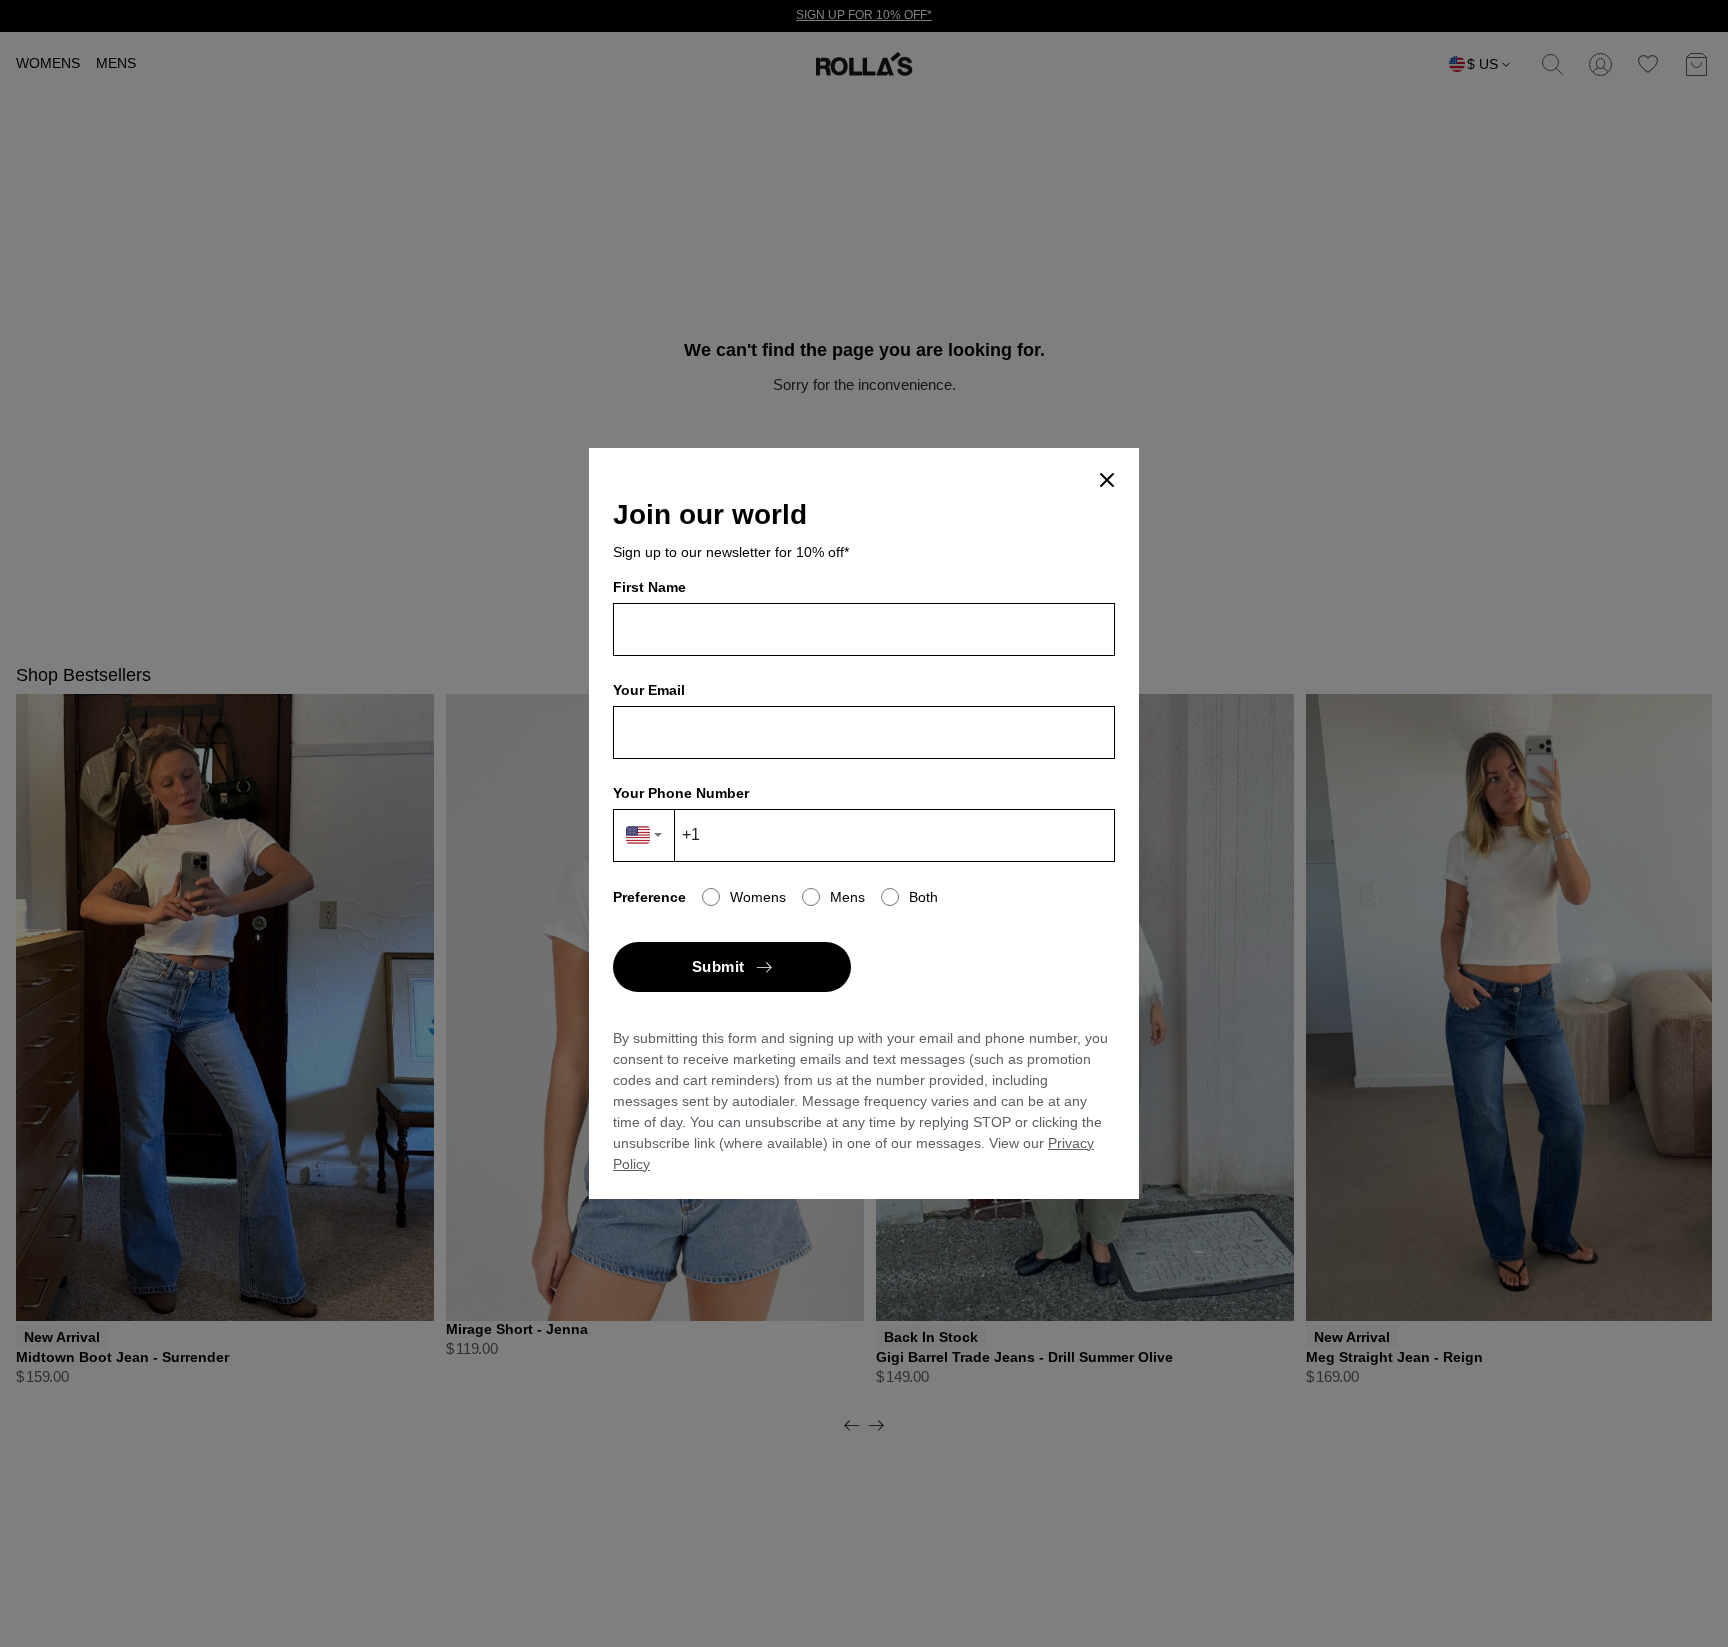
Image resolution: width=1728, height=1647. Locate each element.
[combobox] (644, 835)
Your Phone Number (681, 793)
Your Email (649, 690)
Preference (649, 897)
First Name (649, 587)
